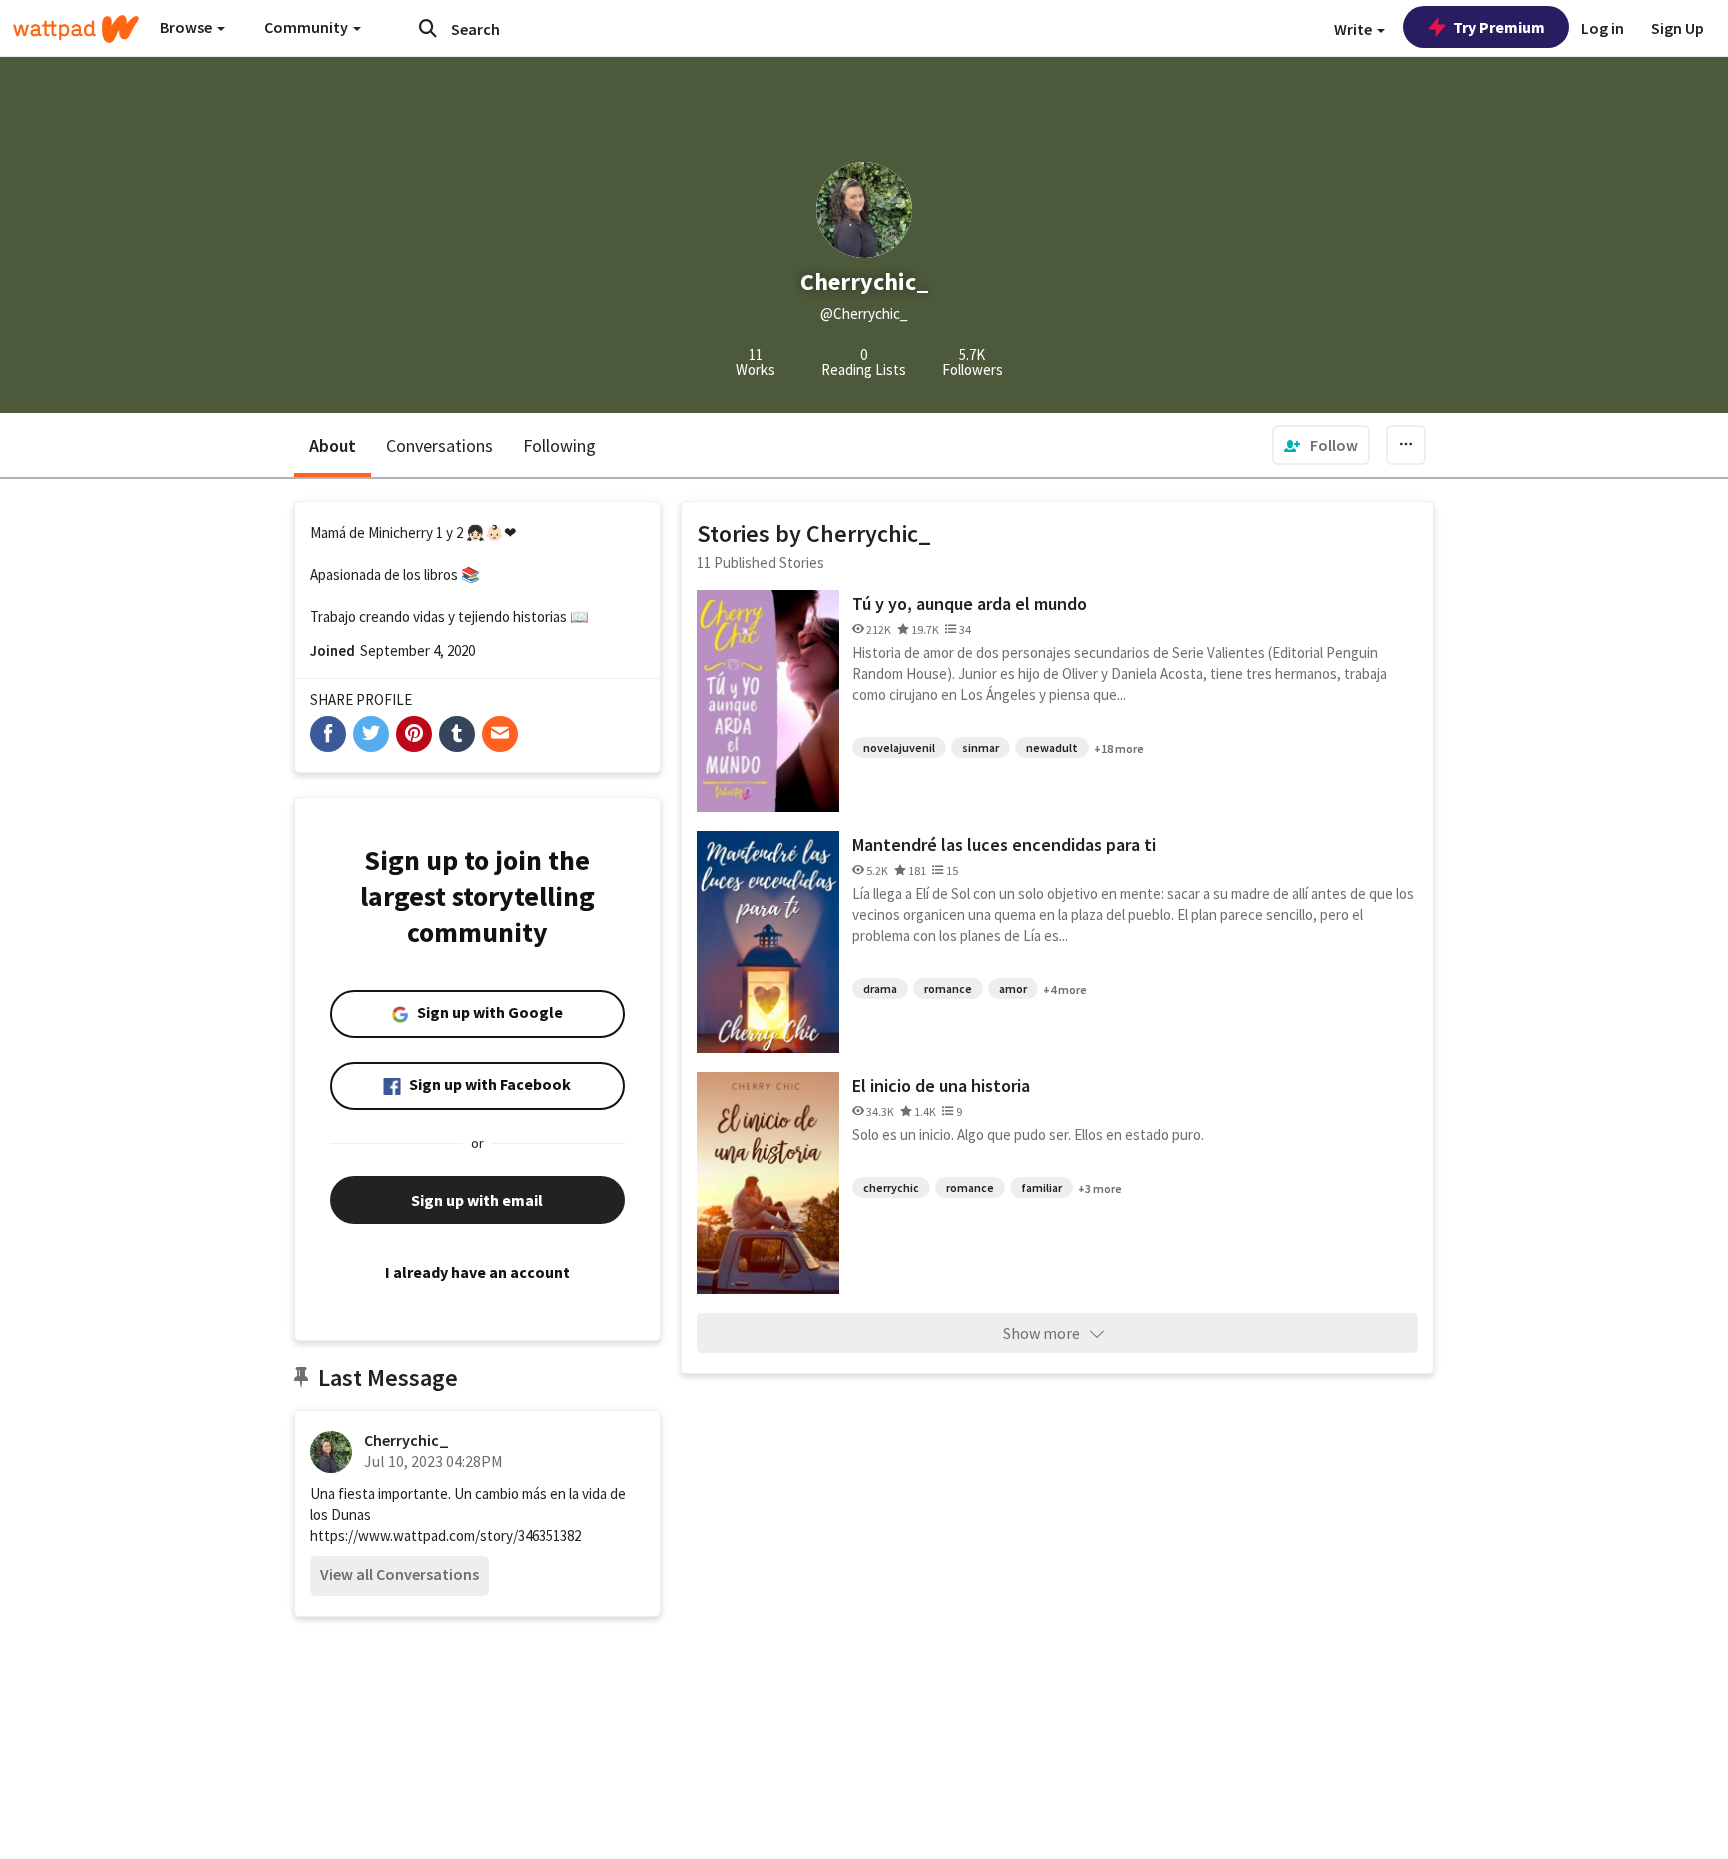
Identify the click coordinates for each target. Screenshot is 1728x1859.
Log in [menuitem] (1602, 28)
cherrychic (891, 1187)
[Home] (76, 29)
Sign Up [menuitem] (1677, 28)
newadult (1052, 747)
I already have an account (477, 1272)
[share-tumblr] (457, 734)
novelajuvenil (899, 747)
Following (559, 445)
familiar (1041, 1187)
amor (1013, 988)
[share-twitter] (371, 734)
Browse (187, 27)
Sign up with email (477, 1200)
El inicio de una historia (941, 1085)
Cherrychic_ (406, 1440)
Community (307, 27)
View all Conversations (399, 1574)
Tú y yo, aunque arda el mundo (969, 603)
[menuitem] (1321, 445)
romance (948, 988)
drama (880, 988)
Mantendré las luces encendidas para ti (1004, 844)
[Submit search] (428, 28)
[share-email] (500, 734)
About (332, 445)
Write (1354, 29)
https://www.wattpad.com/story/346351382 (445, 1535)
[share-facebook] (328, 734)
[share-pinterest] (414, 734)
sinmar (980, 747)
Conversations (439, 445)
